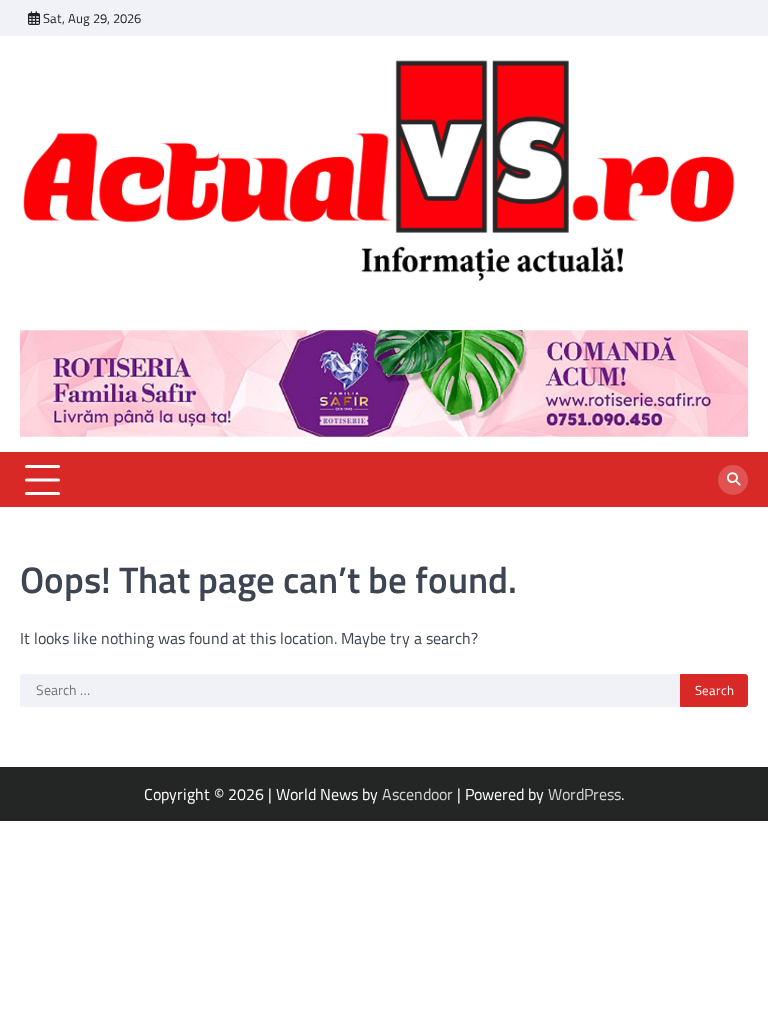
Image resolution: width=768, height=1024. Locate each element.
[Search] (733, 480)
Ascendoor (417, 794)
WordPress (584, 794)
